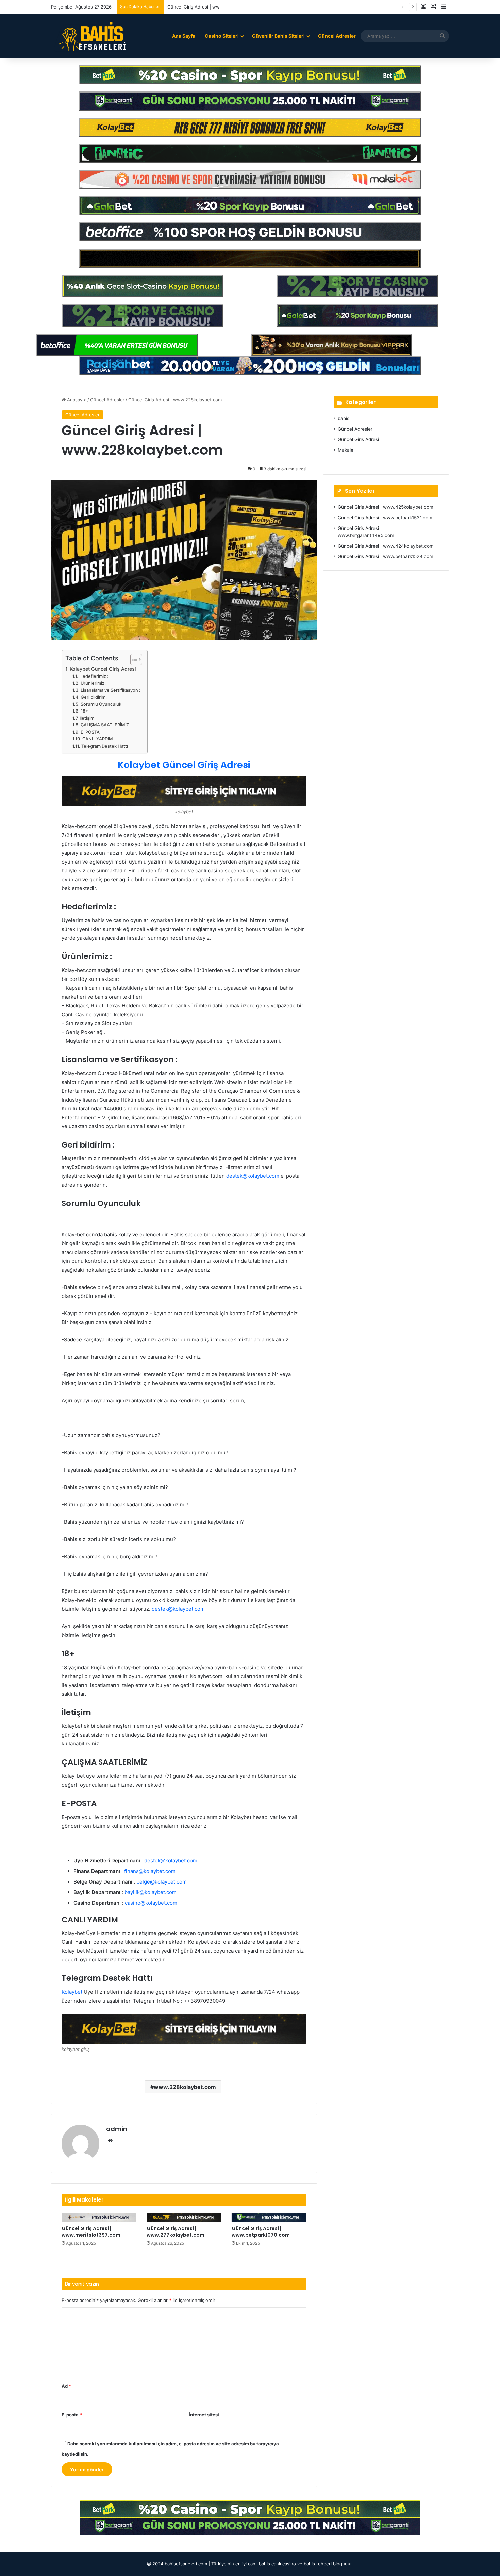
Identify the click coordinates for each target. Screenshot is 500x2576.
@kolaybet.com (261, 1176)
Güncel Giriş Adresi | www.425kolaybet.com (386, 507)
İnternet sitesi (204, 2415)
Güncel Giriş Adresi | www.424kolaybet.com (214, 7)
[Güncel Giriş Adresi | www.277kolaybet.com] (184, 2217)
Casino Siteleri (222, 36)
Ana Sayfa (184, 36)
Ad (66, 2386)
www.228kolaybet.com (185, 2087)
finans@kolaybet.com (150, 1871)
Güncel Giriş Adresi (358, 439)
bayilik (132, 1892)
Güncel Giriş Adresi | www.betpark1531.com (385, 518)
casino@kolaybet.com (151, 1903)
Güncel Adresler (337, 36)
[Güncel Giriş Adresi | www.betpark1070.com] (269, 2217)
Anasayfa (76, 400)
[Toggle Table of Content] (133, 659)
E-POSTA (90, 732)
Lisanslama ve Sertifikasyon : (111, 690)
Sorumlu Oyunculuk (101, 704)
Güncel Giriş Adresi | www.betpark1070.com (261, 2232)
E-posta (72, 2415)
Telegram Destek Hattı (105, 746)
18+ (85, 711)
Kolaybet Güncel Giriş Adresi (103, 669)
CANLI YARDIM (98, 739)
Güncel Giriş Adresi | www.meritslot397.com (91, 2232)
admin (117, 2129)
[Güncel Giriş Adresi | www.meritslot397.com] (99, 2217)
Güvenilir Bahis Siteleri (278, 36)
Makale (346, 450)
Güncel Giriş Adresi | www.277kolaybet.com (176, 2232)
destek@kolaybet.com (178, 1609)
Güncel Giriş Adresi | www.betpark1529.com (386, 556)
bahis (344, 418)
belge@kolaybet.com (162, 1882)
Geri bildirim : (94, 697)
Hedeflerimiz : (94, 676)
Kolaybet (72, 1992)
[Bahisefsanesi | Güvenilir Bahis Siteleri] (90, 36)
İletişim (87, 718)
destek (234, 1176)
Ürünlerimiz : (94, 683)
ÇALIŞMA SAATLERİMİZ (105, 725)
